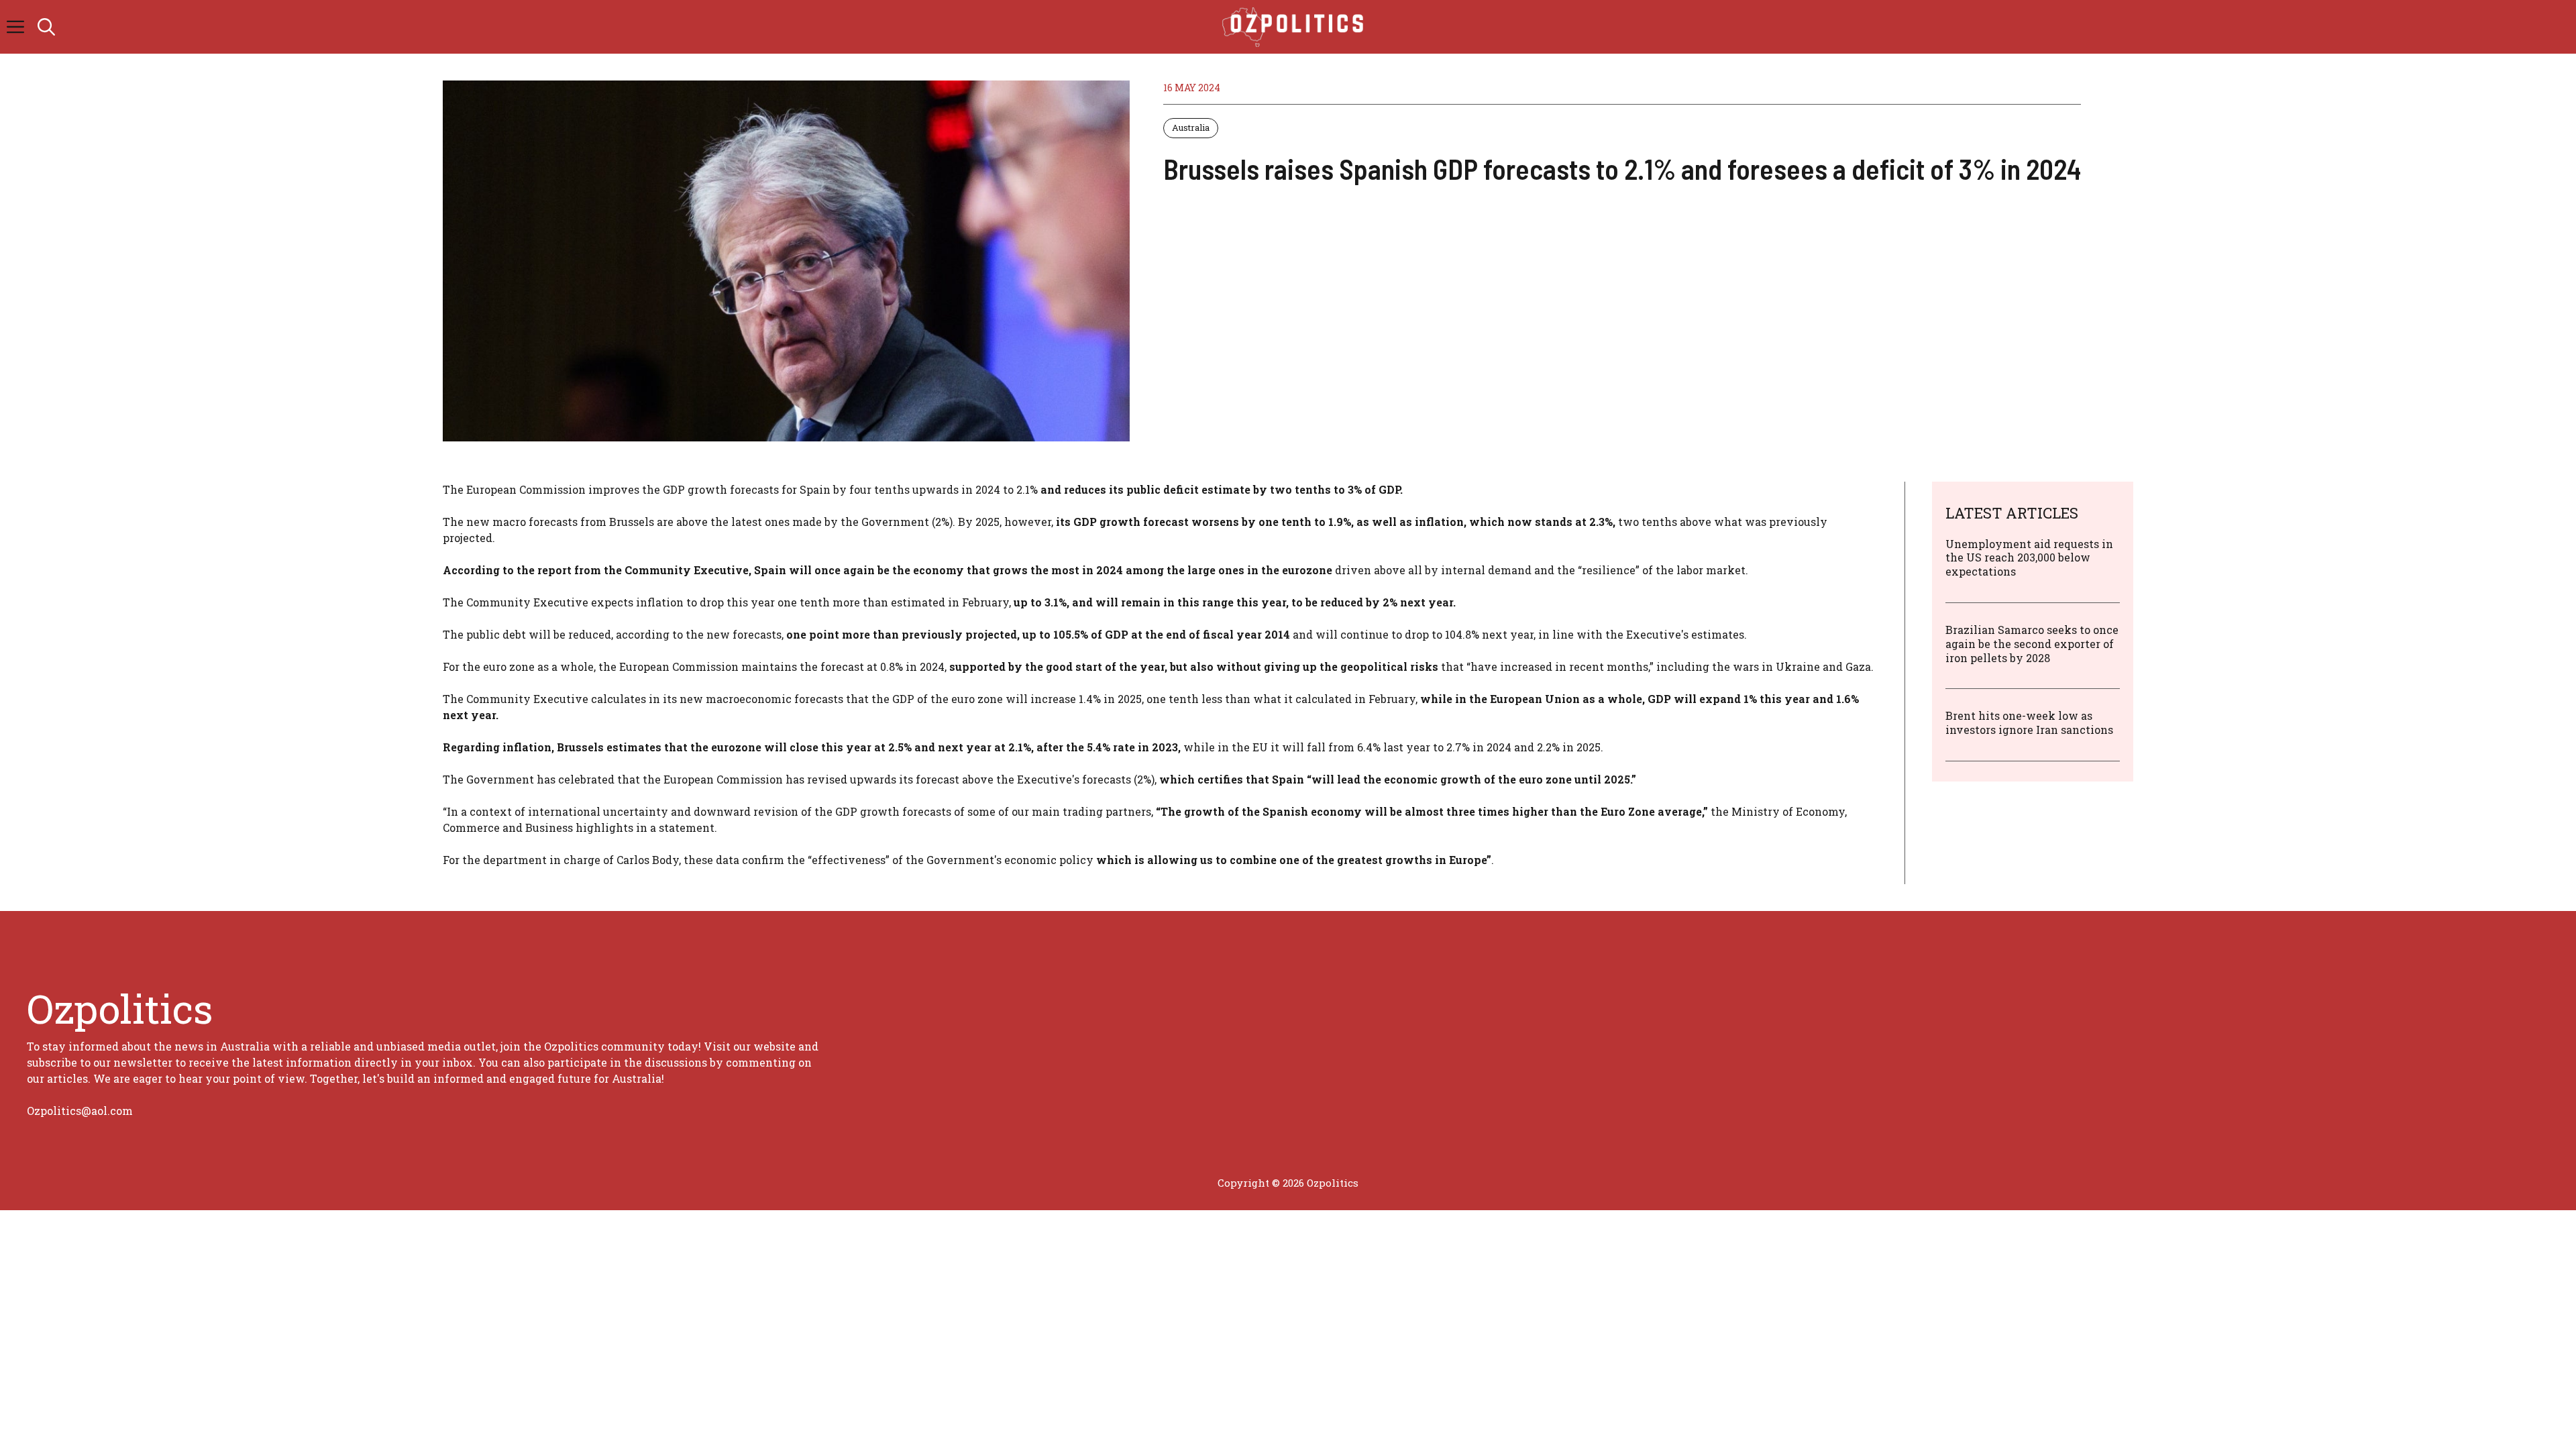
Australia (1191, 127)
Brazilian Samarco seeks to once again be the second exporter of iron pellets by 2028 (2032, 644)
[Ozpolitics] (1295, 27)
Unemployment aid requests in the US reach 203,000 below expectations (2029, 558)
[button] (46, 27)
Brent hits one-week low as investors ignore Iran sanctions (2029, 722)
